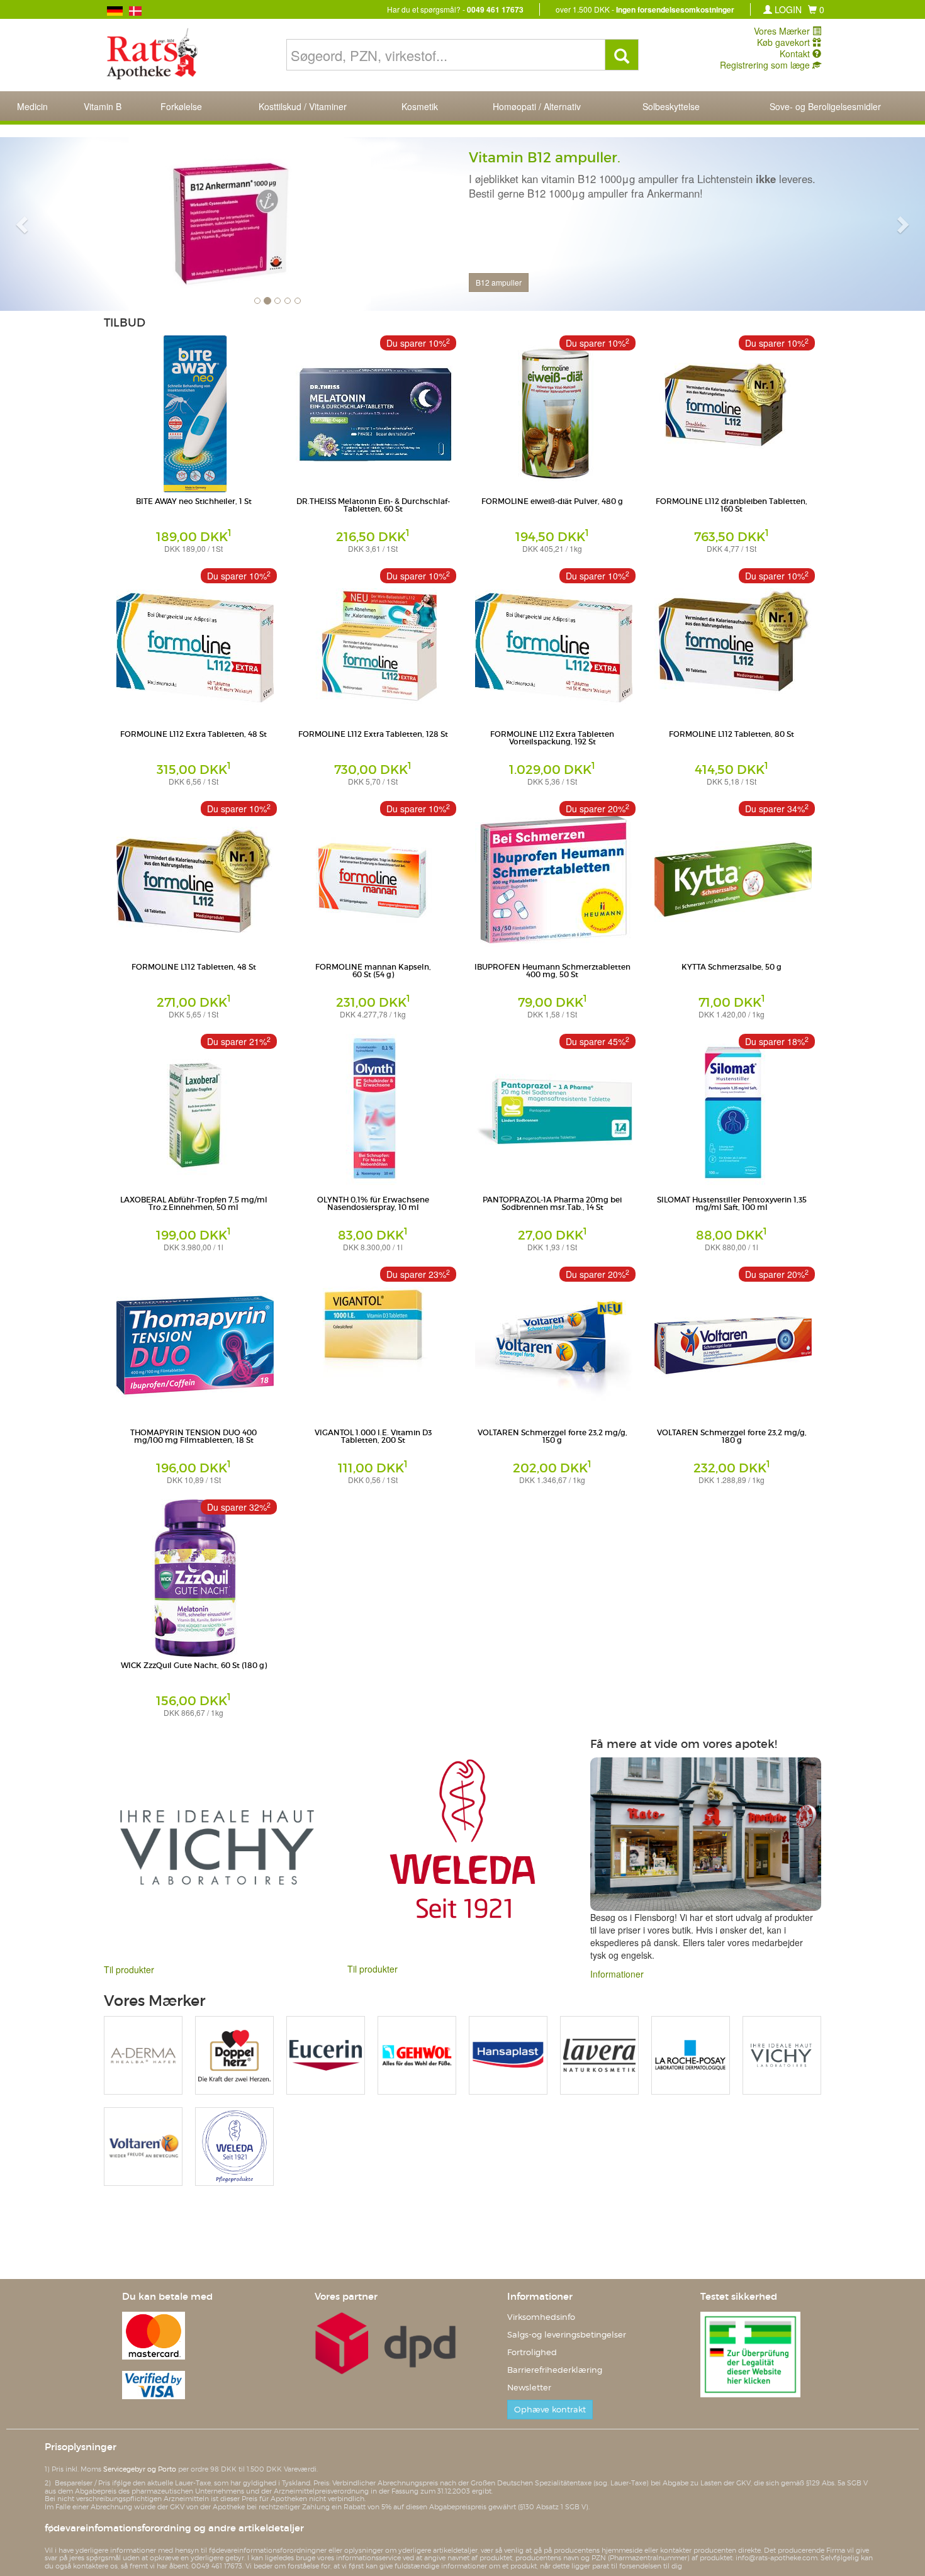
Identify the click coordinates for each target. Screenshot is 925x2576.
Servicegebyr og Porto (140, 2469)
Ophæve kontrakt (550, 2410)
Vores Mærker (783, 31)
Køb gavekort (785, 42)
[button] (816, 9)
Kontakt (796, 53)
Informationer (617, 1974)
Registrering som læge (766, 65)
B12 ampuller (499, 282)
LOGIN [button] (787, 9)
